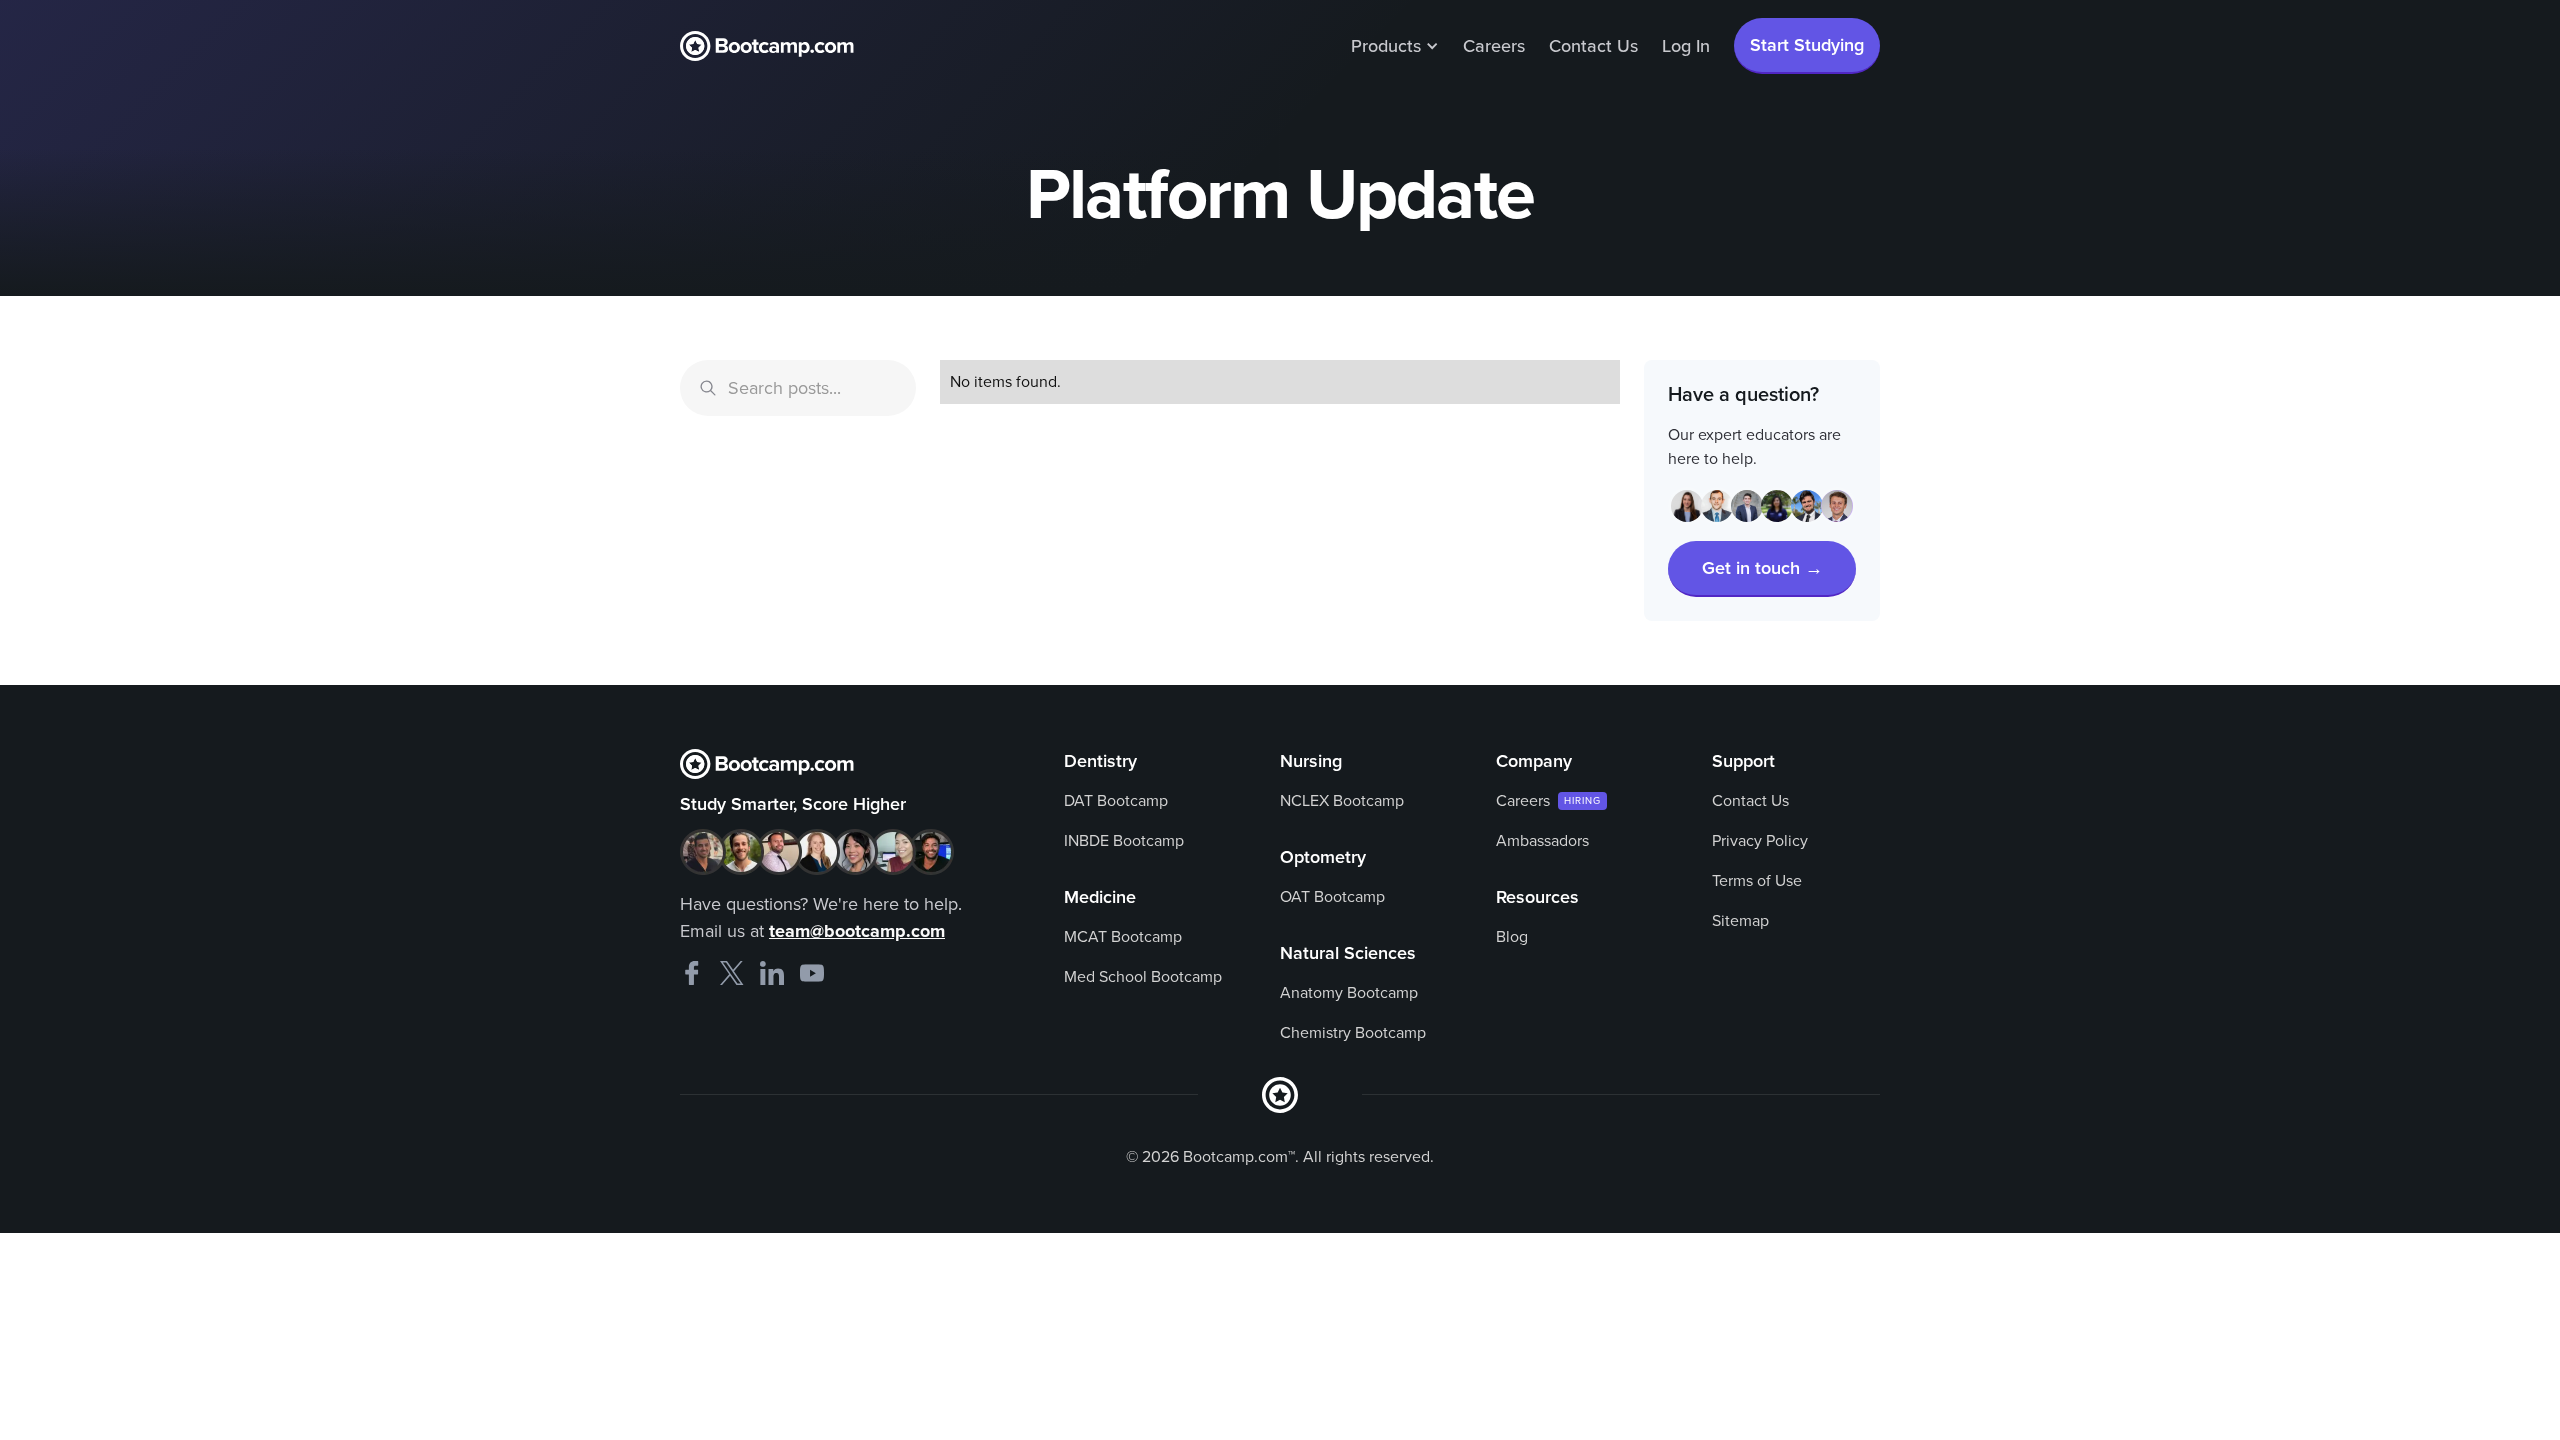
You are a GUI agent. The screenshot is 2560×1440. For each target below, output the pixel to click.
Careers (1494, 46)
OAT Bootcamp (1332, 897)
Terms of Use (1757, 881)
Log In (1686, 46)
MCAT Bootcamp (1123, 937)
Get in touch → (1762, 568)
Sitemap (1740, 921)
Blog (1512, 937)
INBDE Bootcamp (1124, 841)
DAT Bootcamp (1116, 801)
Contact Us (1593, 46)
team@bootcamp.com (857, 931)
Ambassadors (1542, 841)
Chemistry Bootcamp (1353, 1033)
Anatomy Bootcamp (1349, 993)
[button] (1395, 46)
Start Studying (1807, 45)
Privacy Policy (1760, 841)
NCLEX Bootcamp (1342, 801)
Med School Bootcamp (1143, 977)
